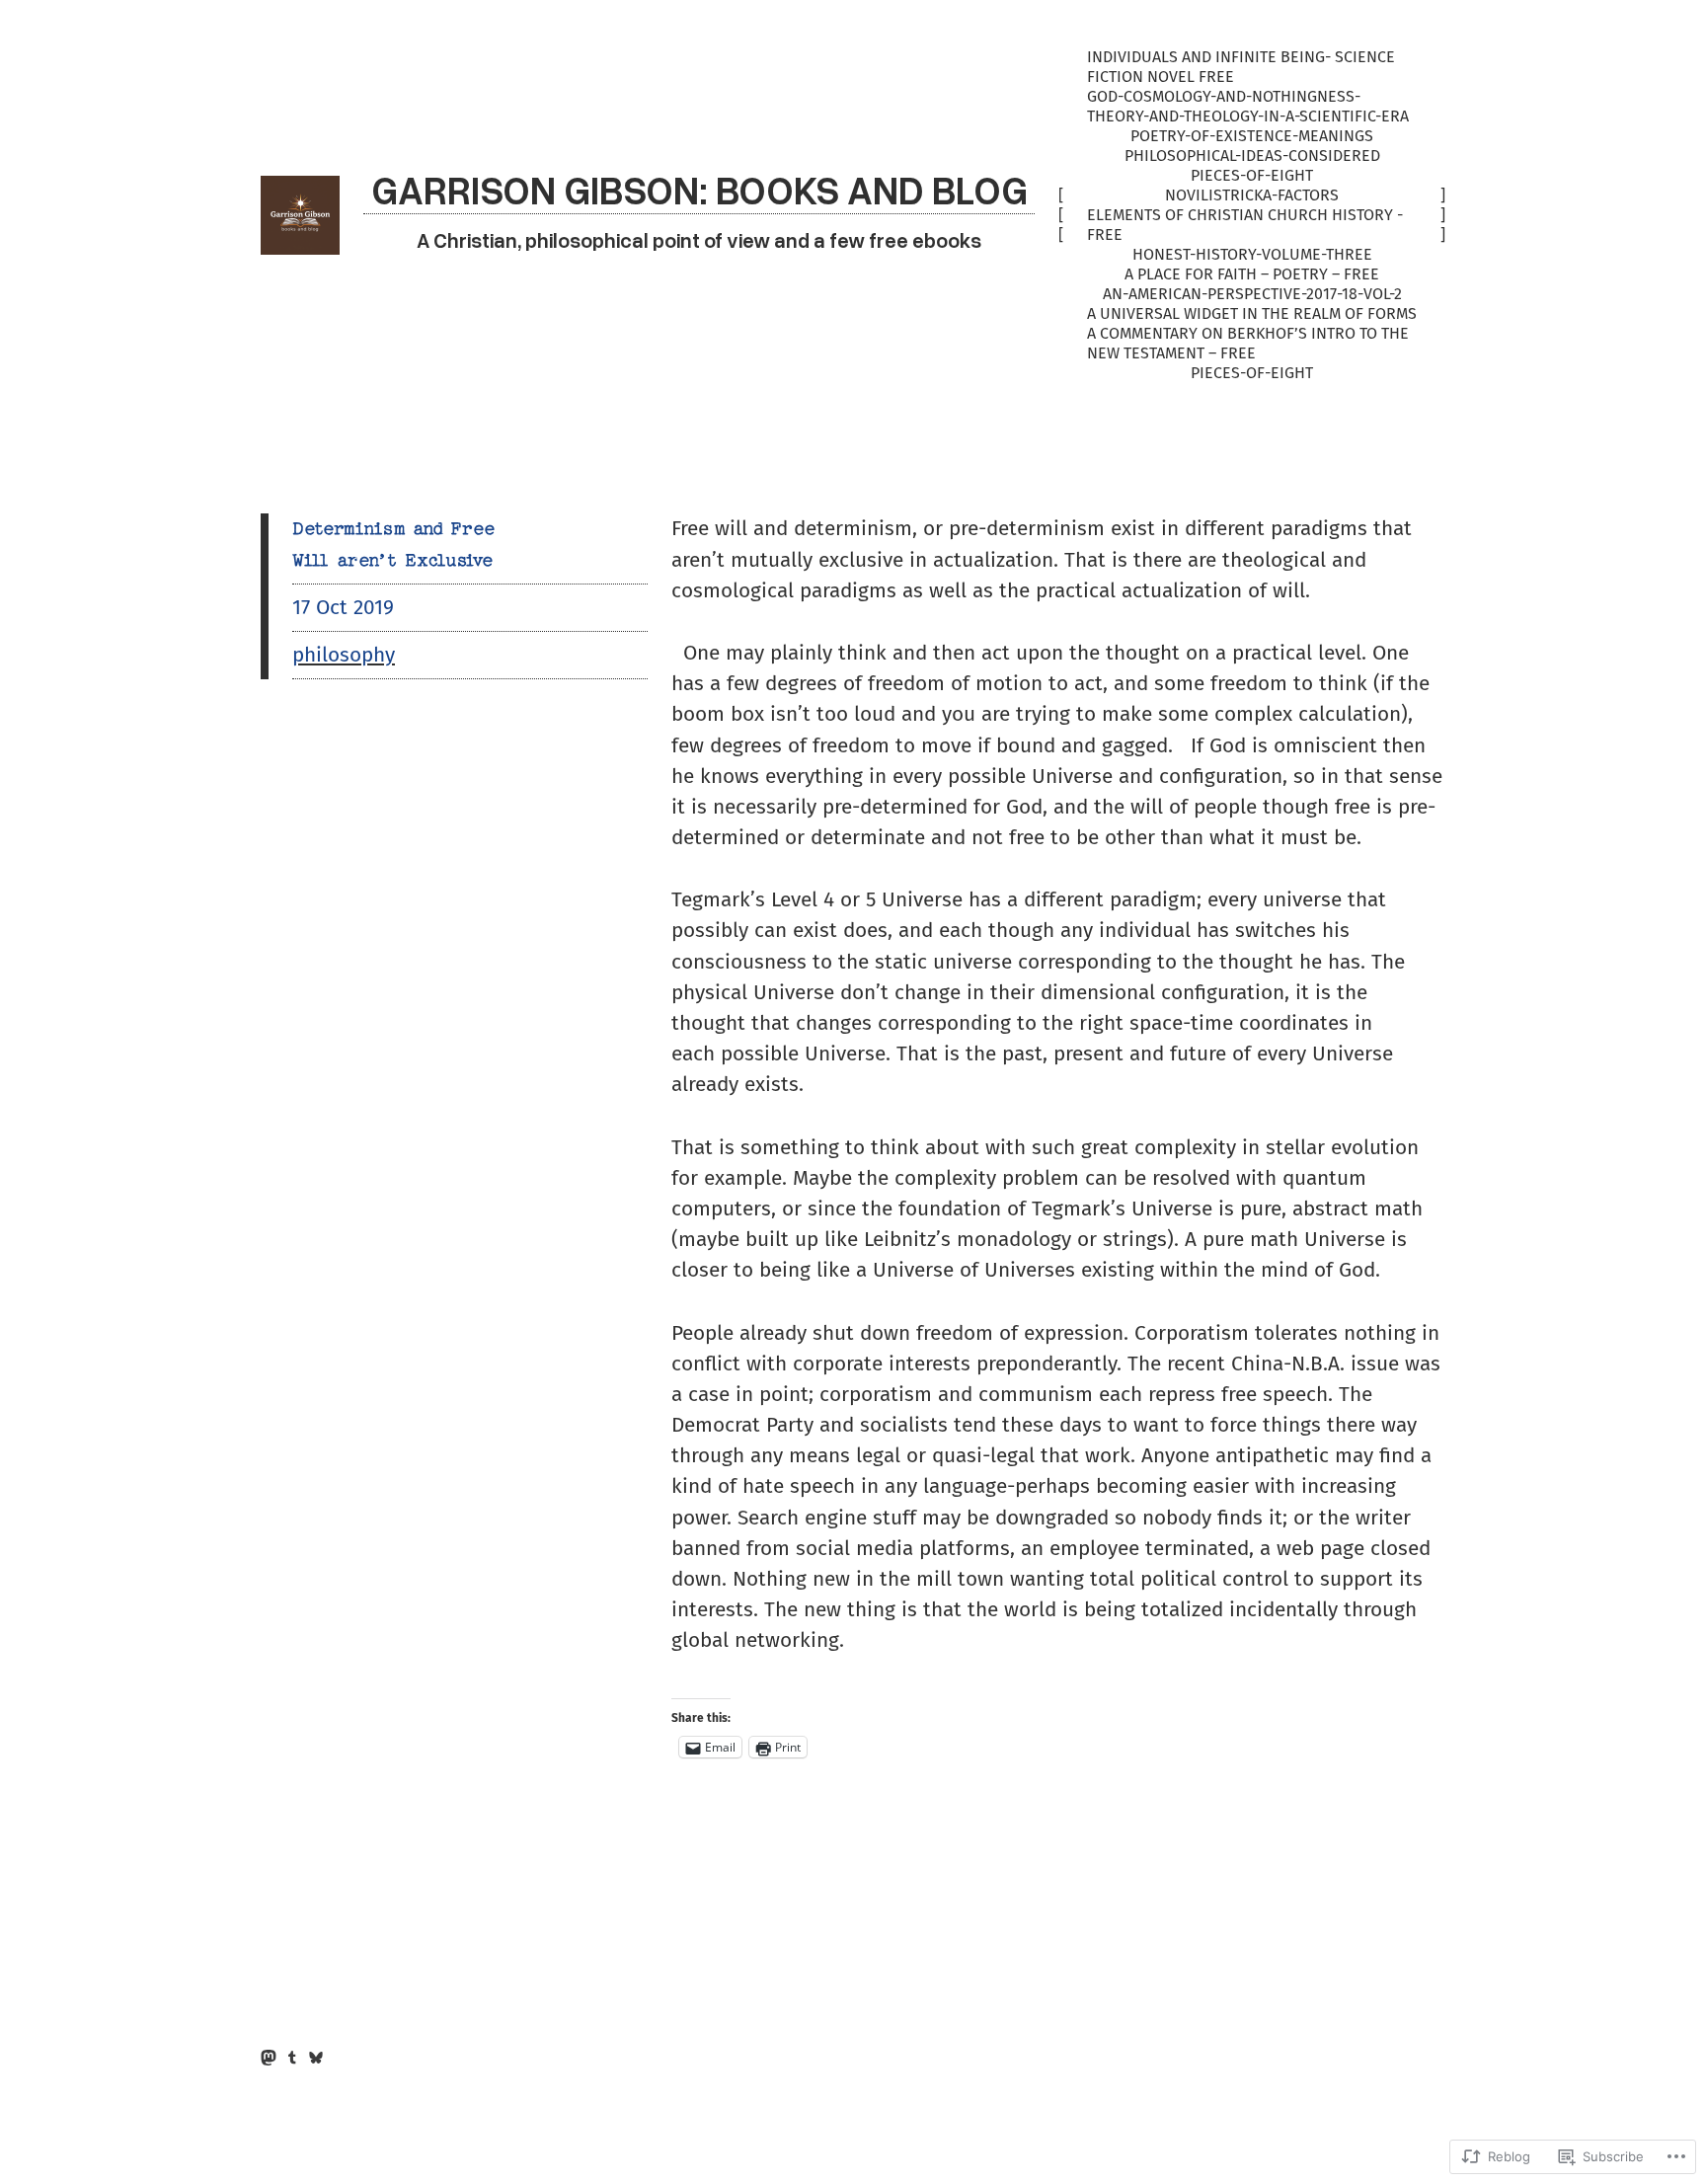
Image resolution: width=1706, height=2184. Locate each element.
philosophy (344, 655)
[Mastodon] (269, 2058)
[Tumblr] (292, 2058)
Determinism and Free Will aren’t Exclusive (393, 544)
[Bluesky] (316, 2058)
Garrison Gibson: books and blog (699, 189)
